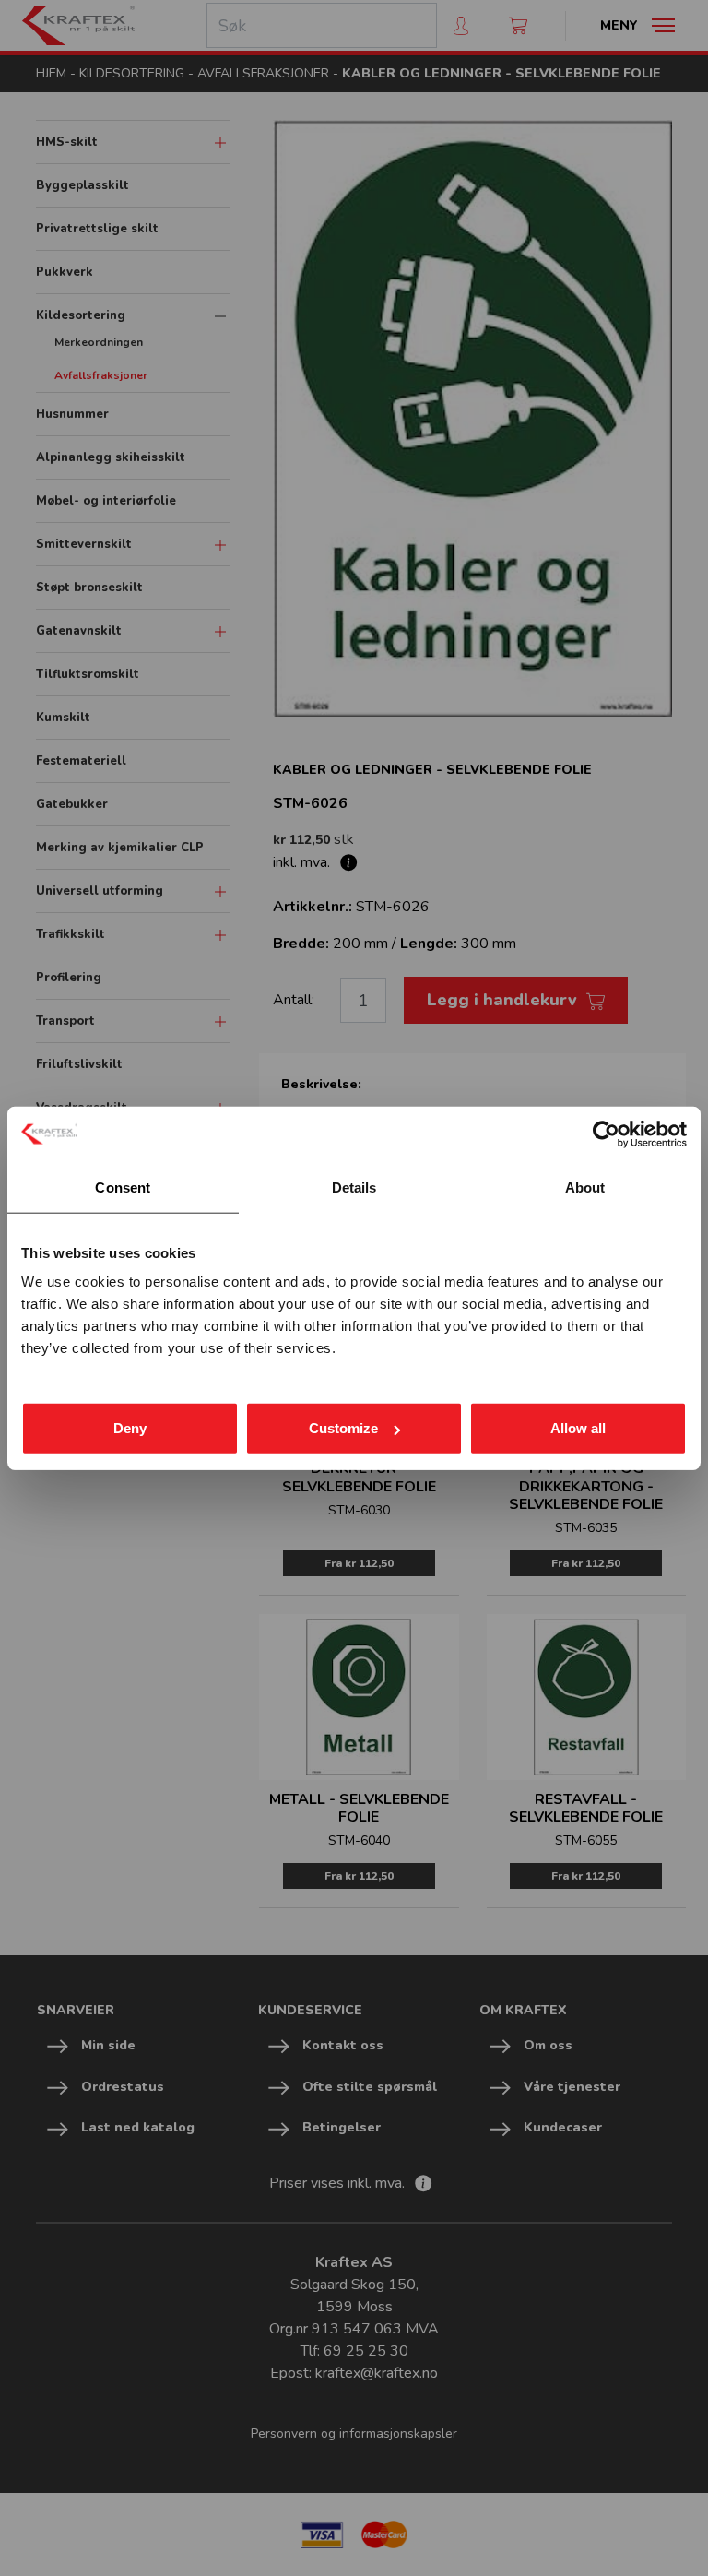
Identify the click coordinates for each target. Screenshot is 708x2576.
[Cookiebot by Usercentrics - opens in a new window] (606, 1134)
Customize (343, 1428)
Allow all (578, 1428)
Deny (130, 1428)
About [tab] (585, 1187)
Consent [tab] (123, 1187)
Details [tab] (354, 1187)
